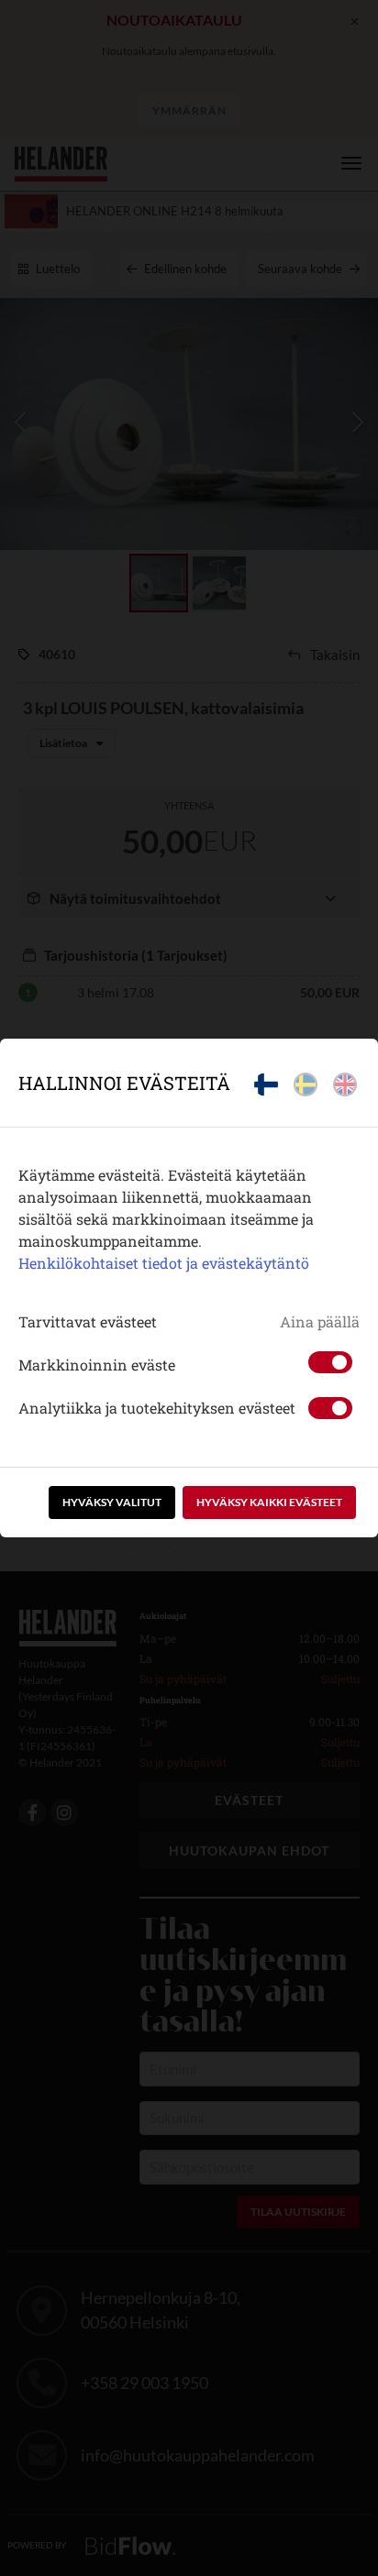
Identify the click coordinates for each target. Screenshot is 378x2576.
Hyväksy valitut (112, 1502)
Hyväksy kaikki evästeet (269, 1502)
